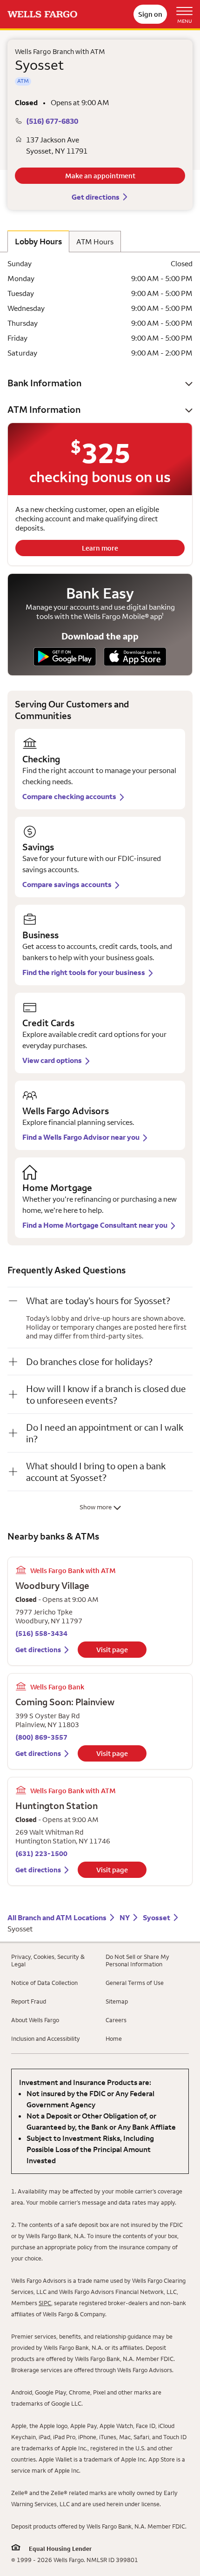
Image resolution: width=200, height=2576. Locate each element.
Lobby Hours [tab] (38, 241)
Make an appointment (100, 176)
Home (114, 2038)
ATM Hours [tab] (95, 242)
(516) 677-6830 (52, 121)
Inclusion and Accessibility (46, 2038)
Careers (116, 2020)
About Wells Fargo (35, 2020)
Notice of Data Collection (44, 1983)
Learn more (100, 548)
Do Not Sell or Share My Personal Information (137, 1960)
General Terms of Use (135, 1983)
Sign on (150, 14)
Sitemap (117, 2001)
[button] (100, 383)
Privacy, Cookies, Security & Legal (48, 1960)
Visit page (112, 1650)
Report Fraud (29, 2001)
